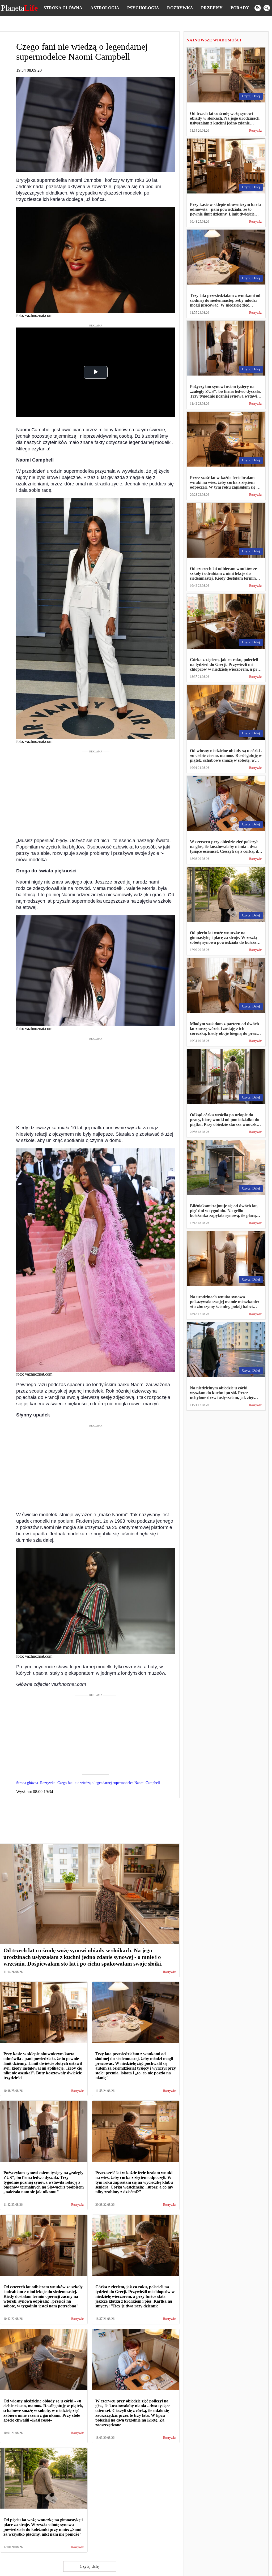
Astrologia (105, 8)
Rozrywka (180, 8)
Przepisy (212, 8)
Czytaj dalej (90, 2566)
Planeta (19, 8)
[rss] (258, 8)
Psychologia (143, 8)
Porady (240, 8)
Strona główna (63, 8)
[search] (267, 8)
